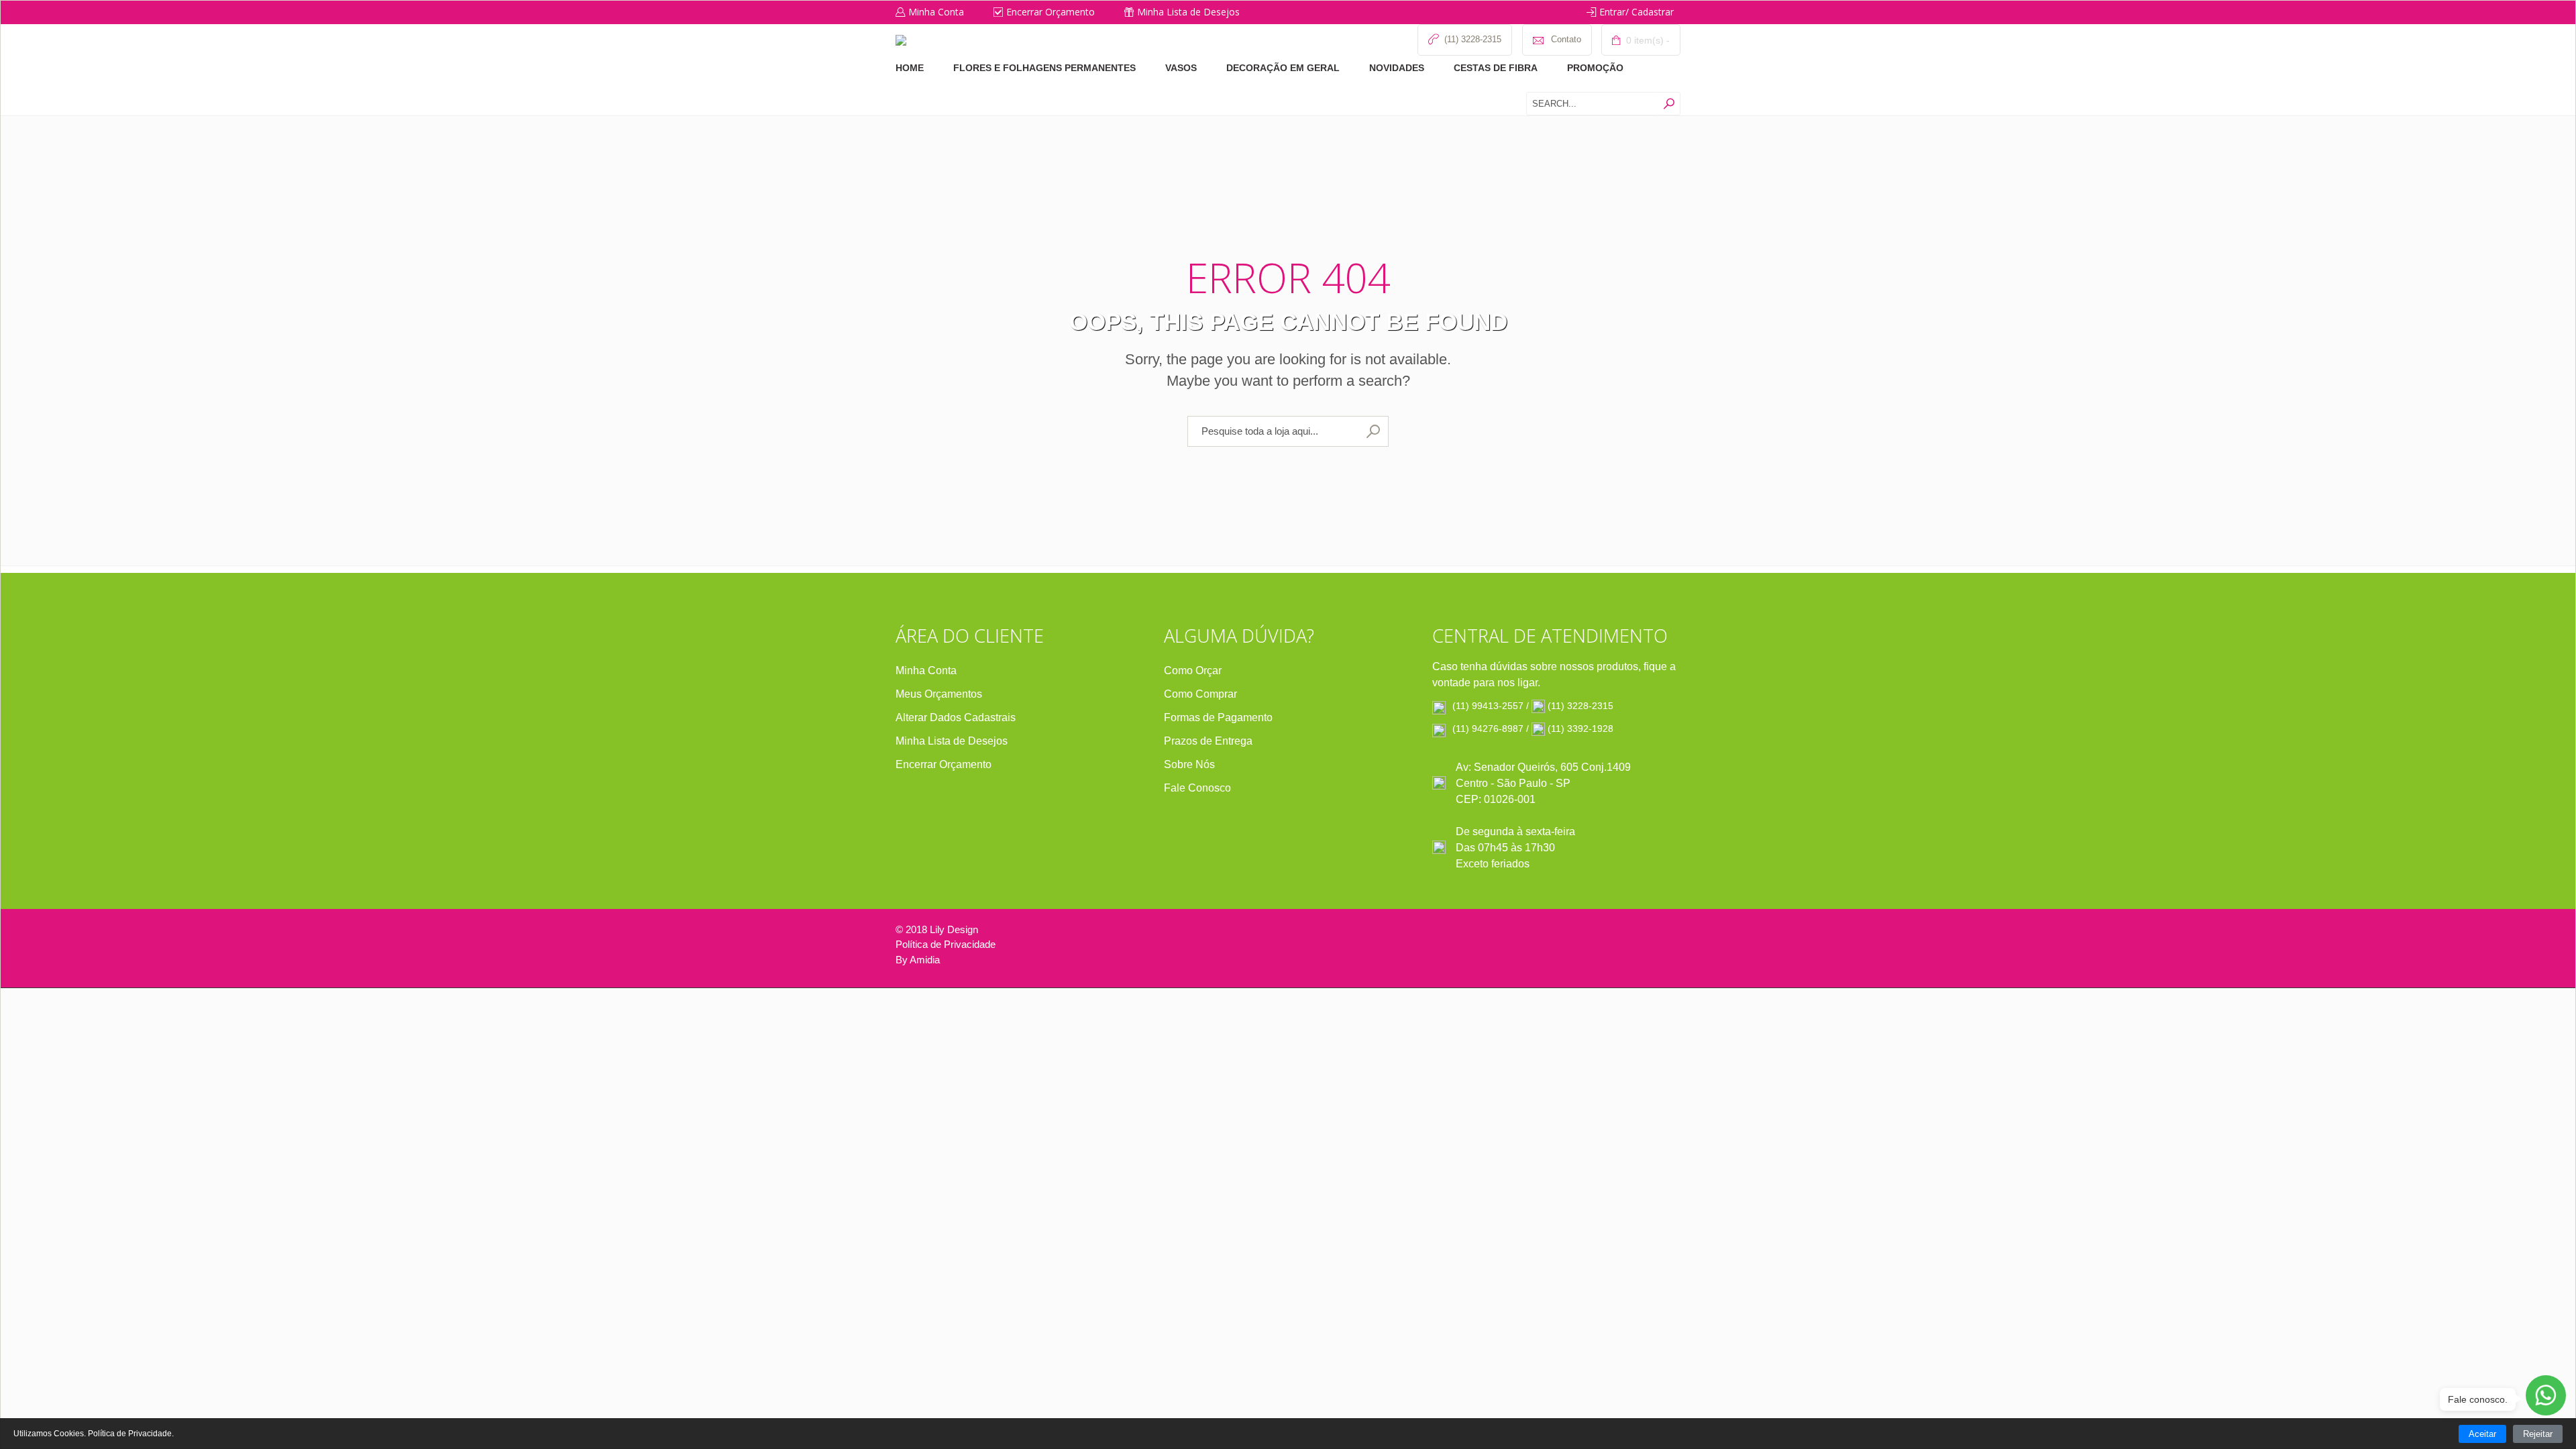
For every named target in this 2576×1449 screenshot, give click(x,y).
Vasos (1181, 68)
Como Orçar (1193, 670)
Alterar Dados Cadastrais (956, 717)
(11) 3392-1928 (1580, 729)
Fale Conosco (1197, 788)
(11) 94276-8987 (1488, 729)
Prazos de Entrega (1208, 741)
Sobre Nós (1189, 764)
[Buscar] (1669, 104)
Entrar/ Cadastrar (1636, 12)
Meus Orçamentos (939, 694)
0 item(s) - (1647, 40)
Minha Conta (936, 12)
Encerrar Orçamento (1051, 12)
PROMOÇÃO (1595, 68)
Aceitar (2482, 1434)
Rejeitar (2538, 1434)
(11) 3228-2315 (1580, 706)
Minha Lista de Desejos (1188, 12)
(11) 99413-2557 (1488, 706)
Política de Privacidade (946, 944)
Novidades (1397, 68)
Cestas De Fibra (1496, 68)
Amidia (925, 960)
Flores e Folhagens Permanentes (1044, 68)
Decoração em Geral (1283, 68)
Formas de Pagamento (1218, 717)
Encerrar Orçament (941, 764)
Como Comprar (1200, 694)
